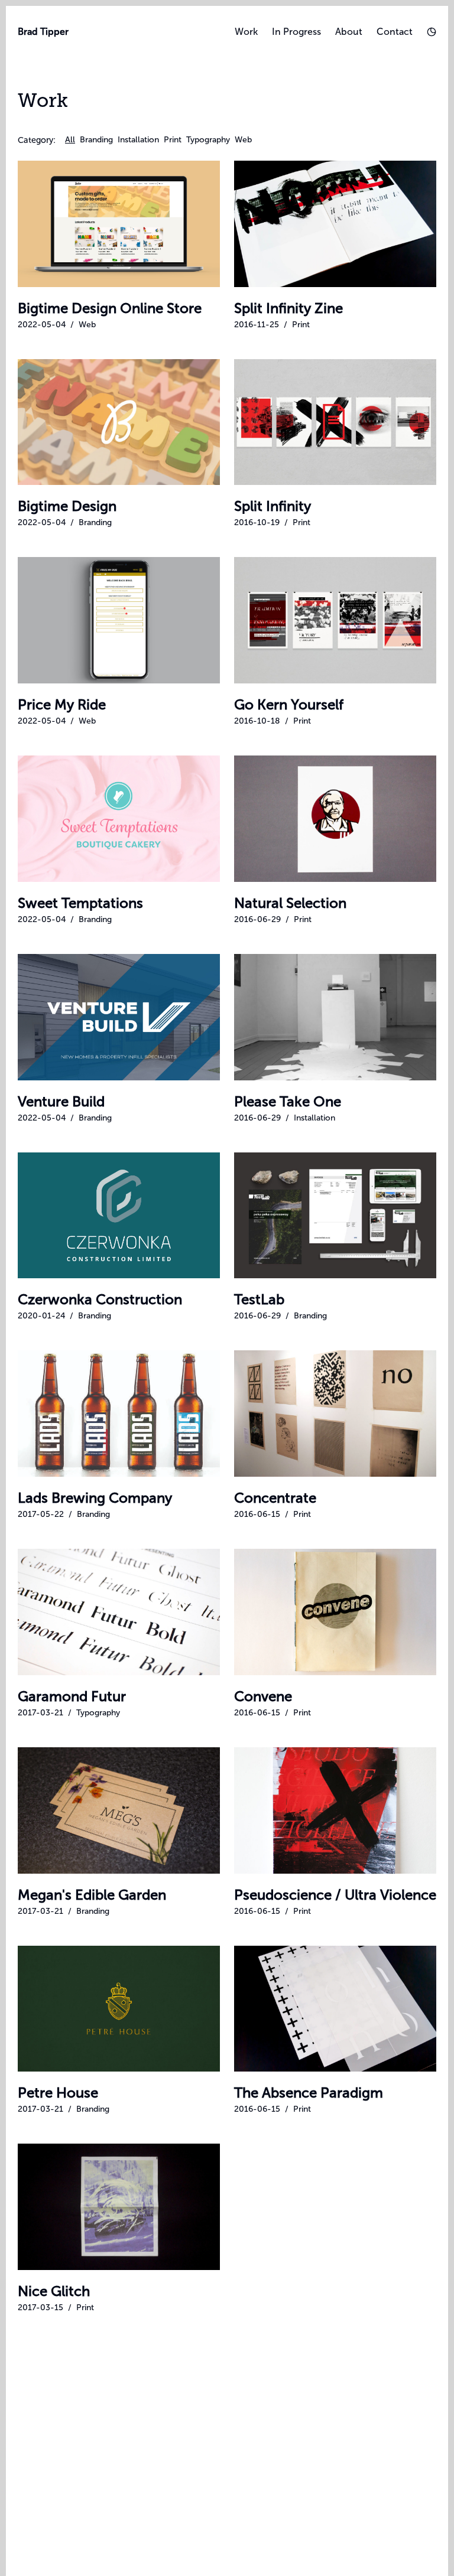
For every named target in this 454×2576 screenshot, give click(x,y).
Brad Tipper (43, 32)
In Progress (296, 32)
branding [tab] (96, 140)
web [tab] (243, 140)
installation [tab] (138, 140)
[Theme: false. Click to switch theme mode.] (432, 32)
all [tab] (70, 140)
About (349, 32)
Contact (395, 32)
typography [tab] (208, 140)
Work (246, 32)
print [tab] (173, 140)
